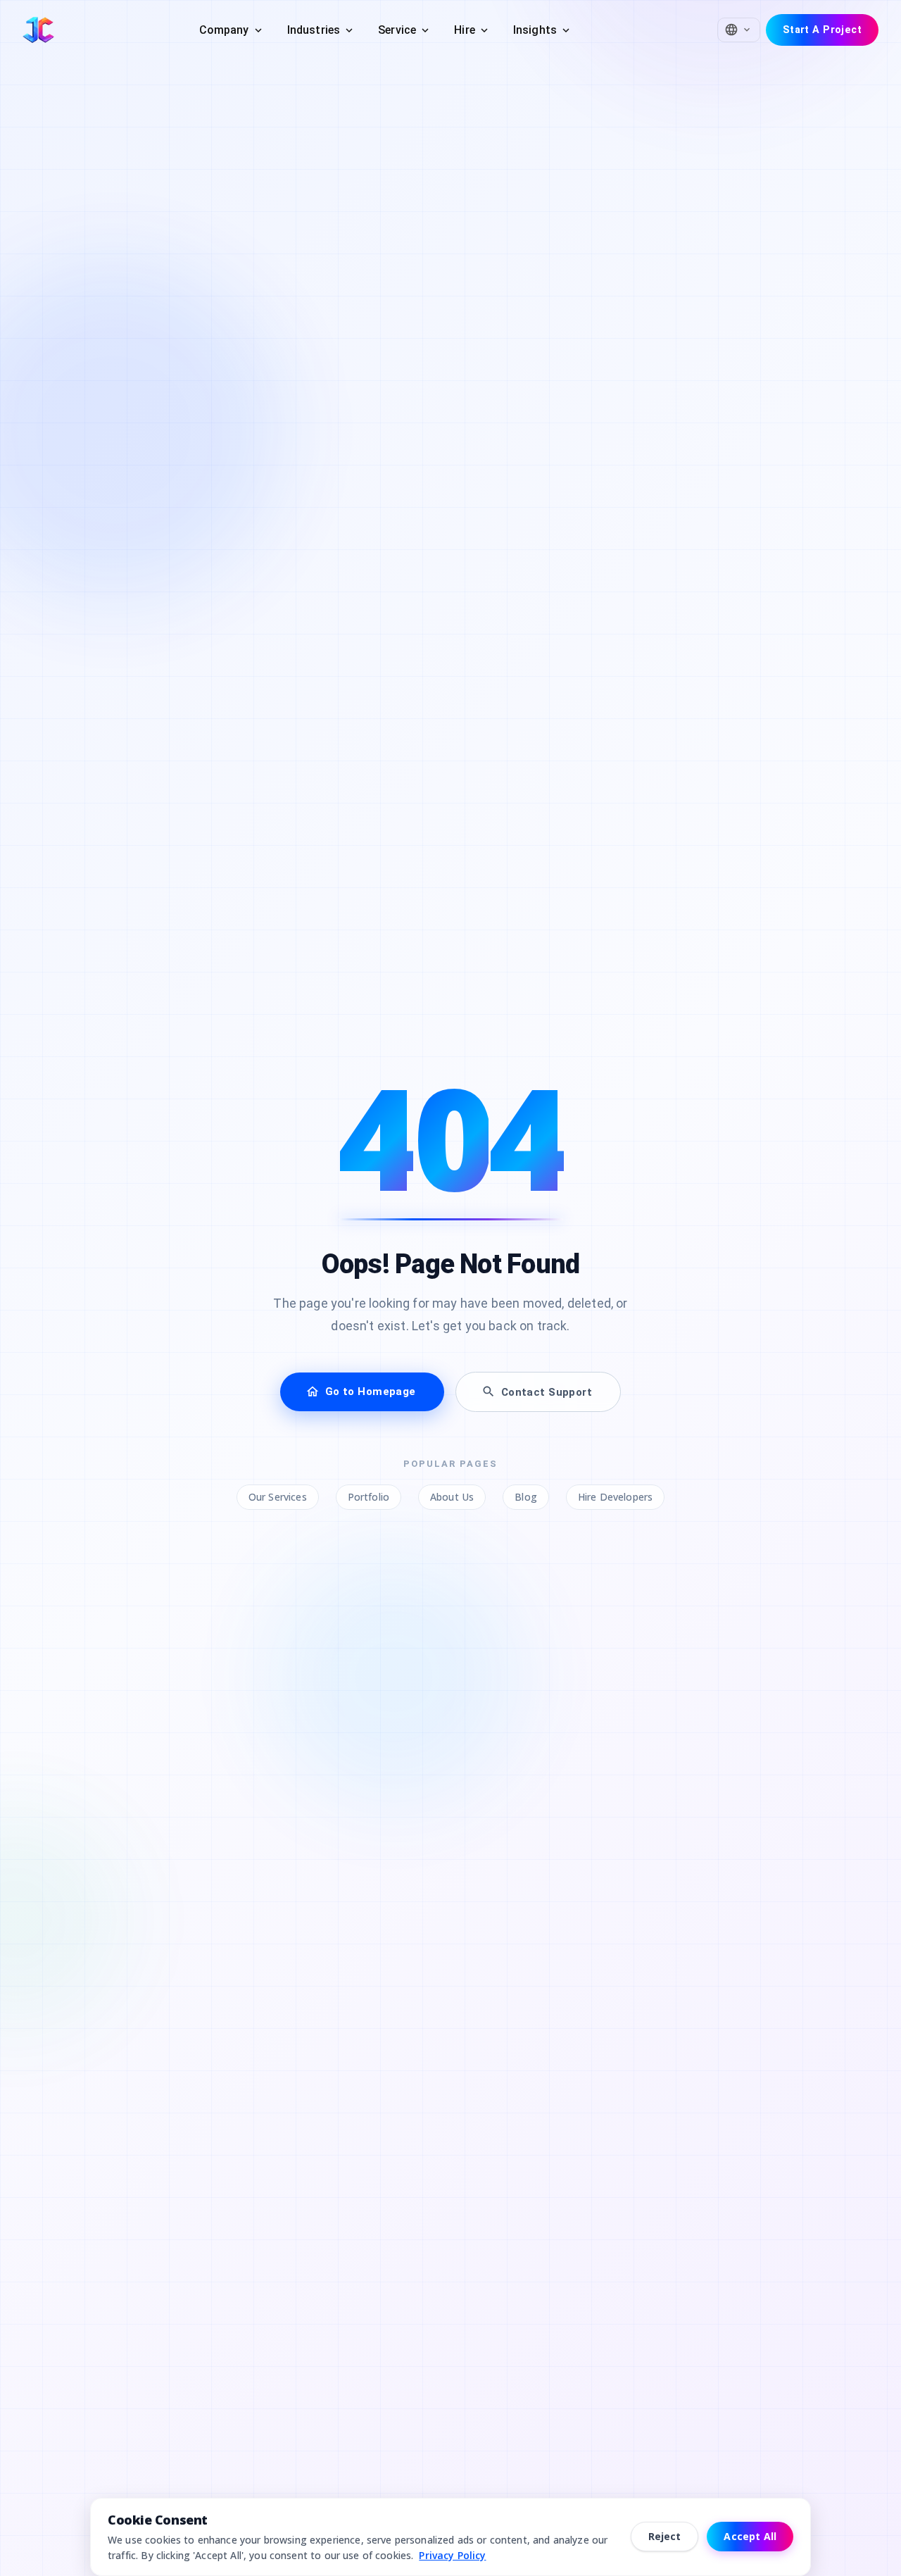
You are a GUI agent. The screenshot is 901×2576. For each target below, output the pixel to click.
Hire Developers (615, 1497)
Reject (665, 2536)
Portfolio (368, 1497)
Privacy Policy (452, 2555)
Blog (526, 1497)
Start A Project (822, 30)
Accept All (750, 2536)
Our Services (278, 1497)
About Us (452, 1497)
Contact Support (547, 1392)
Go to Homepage (371, 1392)
